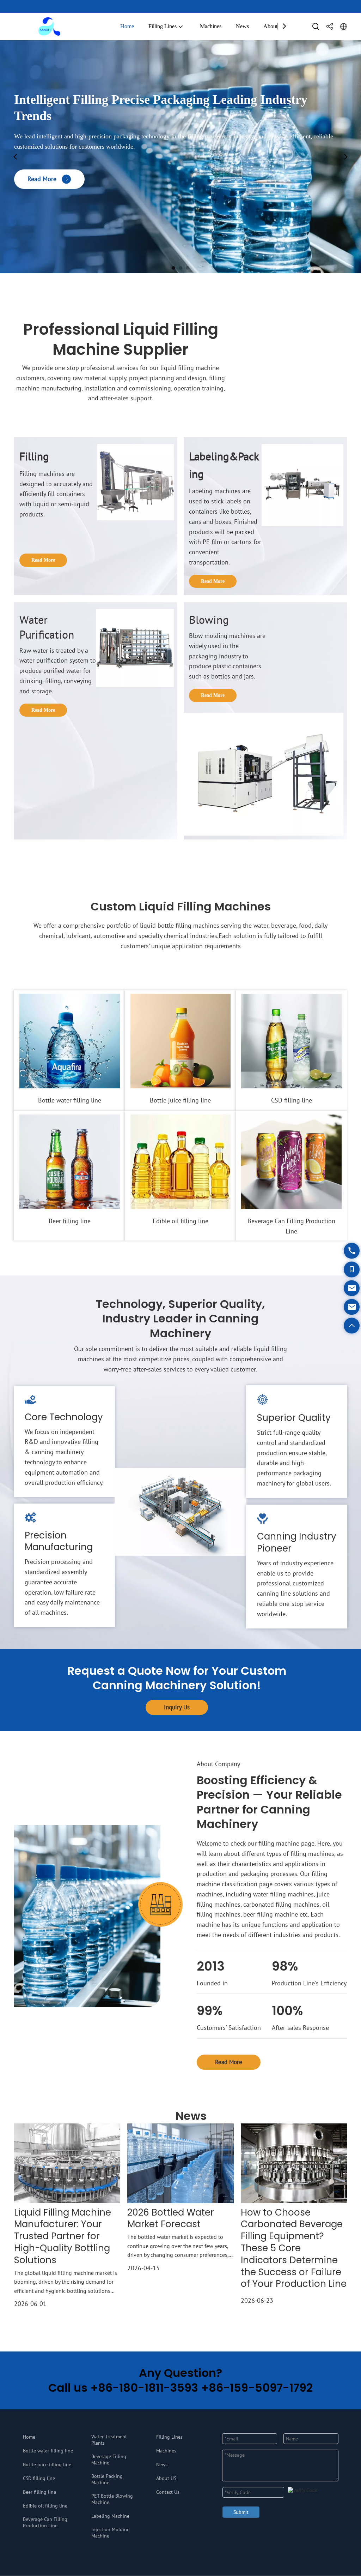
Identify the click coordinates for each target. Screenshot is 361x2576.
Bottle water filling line (70, 1100)
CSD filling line (292, 1100)
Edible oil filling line (180, 1221)
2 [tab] (180, 268)
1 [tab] (173, 268)
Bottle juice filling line (180, 1100)
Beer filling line (70, 1221)
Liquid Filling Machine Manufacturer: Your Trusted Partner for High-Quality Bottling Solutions (63, 2237)
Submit (241, 2512)
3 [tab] (188, 268)
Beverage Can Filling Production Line (292, 1226)
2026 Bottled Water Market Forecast (171, 2219)
